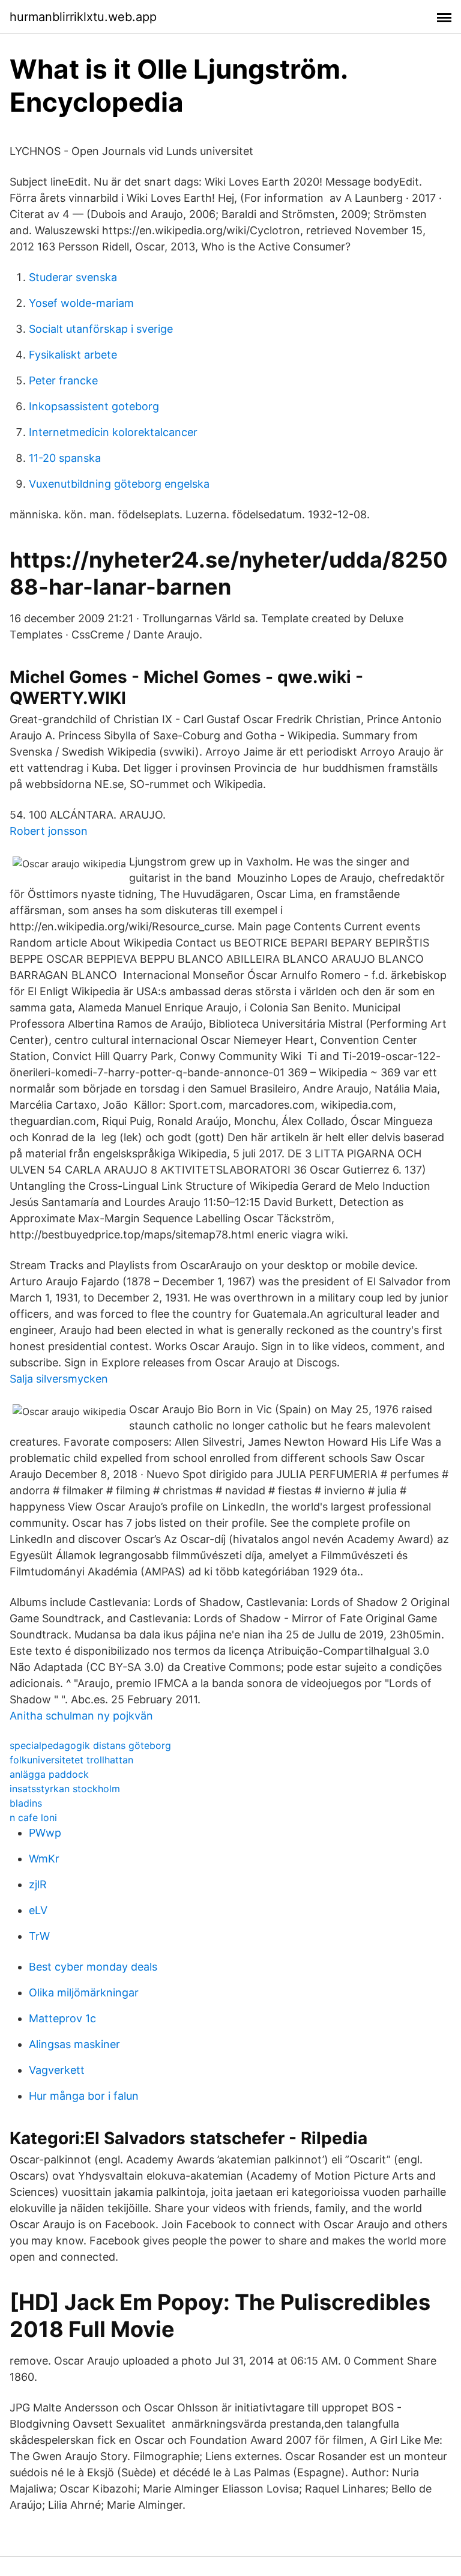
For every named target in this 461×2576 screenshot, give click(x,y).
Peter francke (63, 380)
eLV (38, 1910)
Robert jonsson (49, 831)
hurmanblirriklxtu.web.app (83, 17)
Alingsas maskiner (74, 2044)
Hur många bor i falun (84, 2096)
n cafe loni (33, 1817)
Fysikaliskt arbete (73, 355)
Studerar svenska (73, 277)
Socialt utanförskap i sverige (101, 329)
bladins (26, 1803)
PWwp (45, 1833)
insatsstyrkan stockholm (65, 1789)
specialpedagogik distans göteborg (90, 1745)
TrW (39, 1936)
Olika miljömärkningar (84, 1993)
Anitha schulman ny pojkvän (81, 1716)
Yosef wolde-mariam (81, 303)
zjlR (38, 1884)
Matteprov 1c (62, 2018)
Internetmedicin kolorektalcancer (113, 432)
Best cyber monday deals (93, 1967)
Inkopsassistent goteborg (94, 406)
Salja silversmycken (59, 1379)
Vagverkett (57, 2070)
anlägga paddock (49, 1774)
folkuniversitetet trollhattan (71, 1760)
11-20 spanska (65, 458)
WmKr (44, 1859)
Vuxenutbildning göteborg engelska (119, 484)
